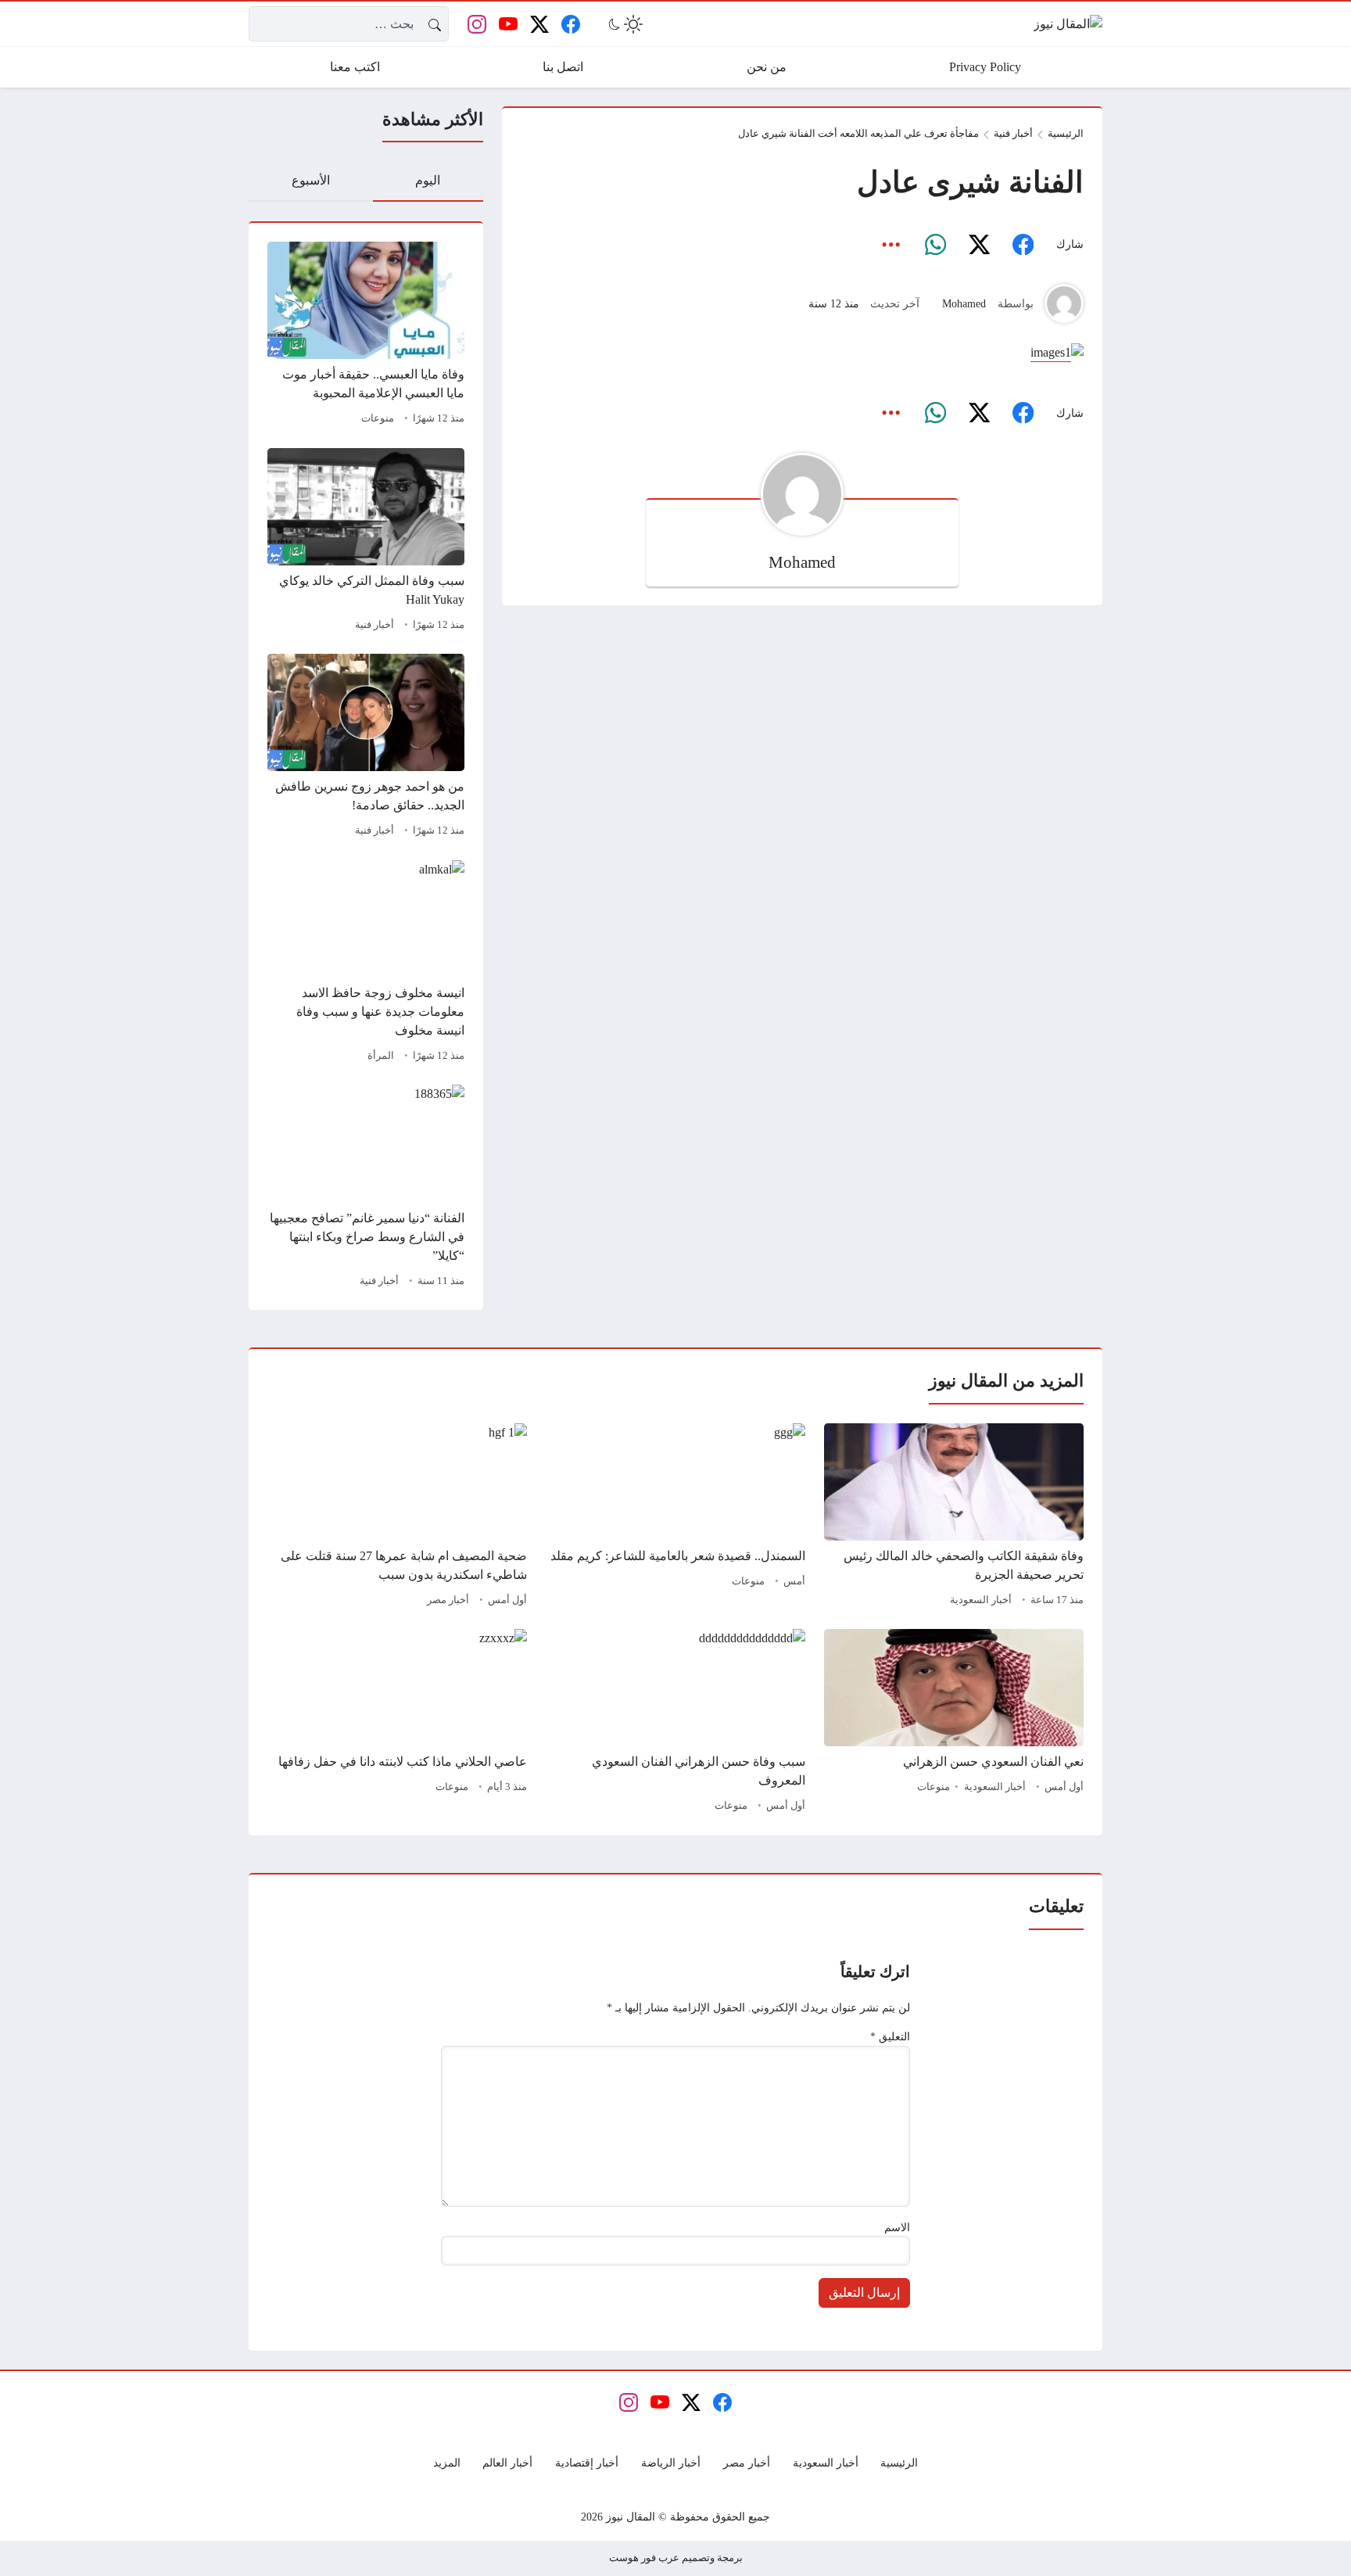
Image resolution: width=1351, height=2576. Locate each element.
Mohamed (964, 303)
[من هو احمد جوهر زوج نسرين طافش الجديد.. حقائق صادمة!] (366, 748)
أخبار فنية (374, 625)
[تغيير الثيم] (624, 24)
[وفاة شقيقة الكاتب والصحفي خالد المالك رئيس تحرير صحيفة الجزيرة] (954, 1517)
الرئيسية (1066, 134)
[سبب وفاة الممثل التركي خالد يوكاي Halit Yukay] (366, 542)
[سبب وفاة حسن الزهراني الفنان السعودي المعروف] (675, 1723)
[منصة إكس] (979, 245)
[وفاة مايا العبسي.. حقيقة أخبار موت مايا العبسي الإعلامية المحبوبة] (366, 335)
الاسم (897, 2227)
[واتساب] (935, 245)
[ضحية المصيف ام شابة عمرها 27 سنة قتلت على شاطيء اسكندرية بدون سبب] (397, 1517)
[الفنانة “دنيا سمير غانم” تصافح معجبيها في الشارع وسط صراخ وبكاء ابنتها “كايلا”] (366, 1188)
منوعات (378, 418)
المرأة (381, 1056)
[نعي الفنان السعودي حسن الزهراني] (954, 1723)
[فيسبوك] (1023, 245)
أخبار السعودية (981, 1600)
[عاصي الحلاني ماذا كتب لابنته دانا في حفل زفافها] (397, 1723)
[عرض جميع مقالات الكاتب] (1064, 303)
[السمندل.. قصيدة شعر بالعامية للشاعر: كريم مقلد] (675, 1517)
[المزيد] (891, 245)
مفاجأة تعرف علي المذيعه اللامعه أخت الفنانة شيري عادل (858, 134)
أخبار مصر (448, 1600)
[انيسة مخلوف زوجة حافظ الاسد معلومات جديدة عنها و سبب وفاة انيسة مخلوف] (366, 963)
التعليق (890, 2036)
